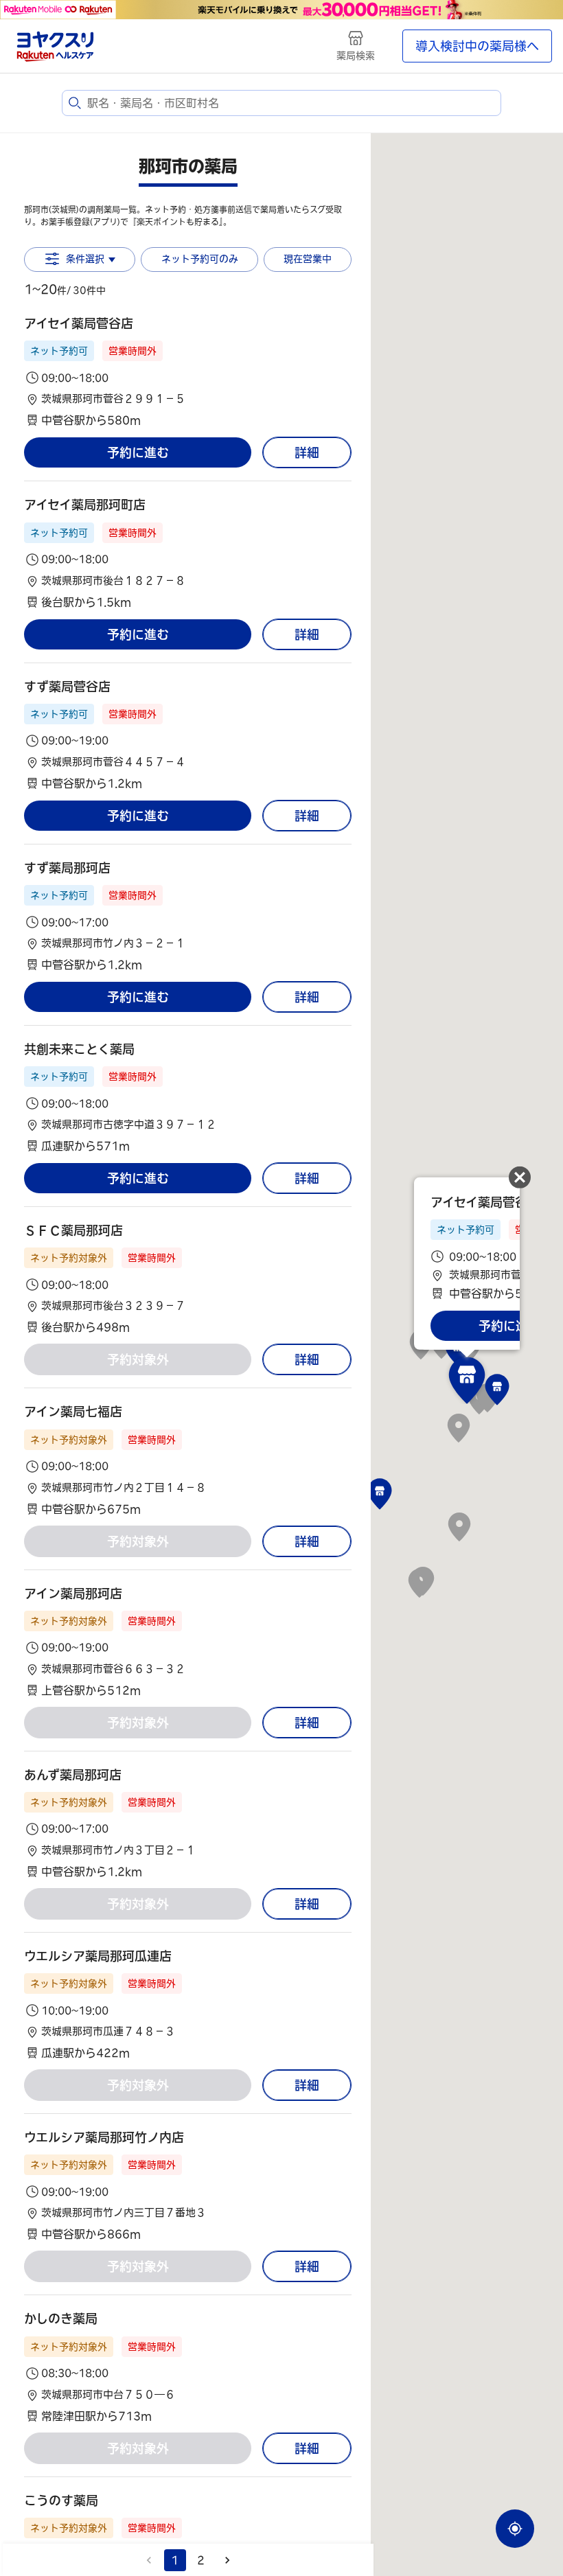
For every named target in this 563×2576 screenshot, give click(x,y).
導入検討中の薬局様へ (477, 46)
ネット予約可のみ (200, 259)
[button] (188, 372)
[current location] (515, 2529)
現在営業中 (308, 259)
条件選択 (85, 259)
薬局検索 (356, 56)
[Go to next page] (227, 2560)
